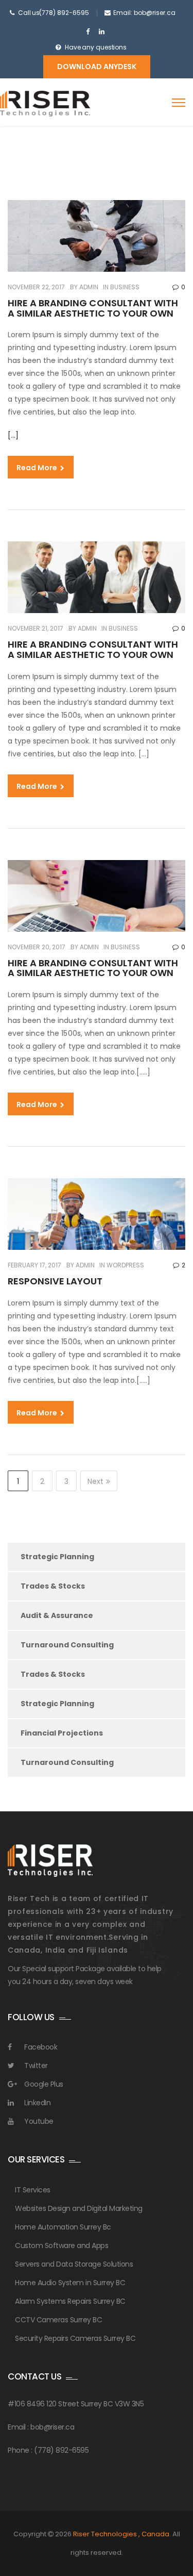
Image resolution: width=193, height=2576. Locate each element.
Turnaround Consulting (67, 1645)
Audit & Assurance (57, 1615)
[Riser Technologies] (45, 104)
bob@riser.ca (52, 2427)
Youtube (39, 2121)
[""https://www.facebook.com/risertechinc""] (88, 32)
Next (95, 1481)
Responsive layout (55, 1281)
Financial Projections (62, 1733)
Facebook (41, 2047)
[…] (13, 435)
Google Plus (44, 2084)
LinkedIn (37, 2103)
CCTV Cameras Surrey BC (58, 2320)
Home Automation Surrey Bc (63, 2227)
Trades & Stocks (53, 1586)
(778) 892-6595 (64, 13)
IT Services (33, 2190)
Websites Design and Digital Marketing (79, 2208)
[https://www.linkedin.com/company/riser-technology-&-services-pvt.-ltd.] (102, 32)
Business (125, 287)
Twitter (36, 2066)
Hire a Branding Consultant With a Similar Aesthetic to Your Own (93, 308)
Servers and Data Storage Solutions (74, 2264)
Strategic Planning (57, 1557)
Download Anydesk (97, 67)
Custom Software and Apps (62, 2245)
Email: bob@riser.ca (144, 13)
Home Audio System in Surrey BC (70, 2283)
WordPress (125, 1265)
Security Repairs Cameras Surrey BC (75, 2338)
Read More (38, 468)
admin (88, 287)
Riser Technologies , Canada (121, 2534)
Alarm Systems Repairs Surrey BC (70, 2301)
